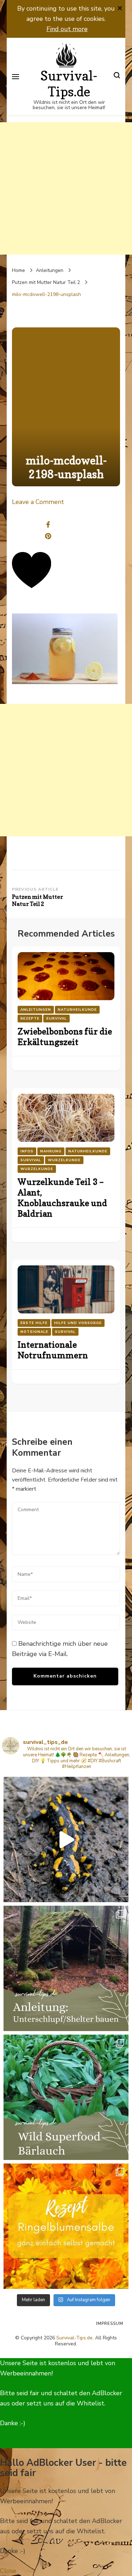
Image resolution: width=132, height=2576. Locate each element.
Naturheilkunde (77, 1010)
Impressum (110, 2323)
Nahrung (51, 1151)
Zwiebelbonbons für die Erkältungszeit (65, 1037)
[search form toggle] (117, 76)
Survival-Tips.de (69, 84)
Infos (27, 1151)
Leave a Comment (38, 502)
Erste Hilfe (34, 1323)
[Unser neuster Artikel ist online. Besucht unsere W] (66, 1968)
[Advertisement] (66, 188)
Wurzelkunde (64, 1160)
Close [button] (8, 2571)
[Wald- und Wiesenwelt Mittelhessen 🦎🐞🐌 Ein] (66, 1839)
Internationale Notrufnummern (53, 1350)
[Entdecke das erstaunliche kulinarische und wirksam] (66, 2097)
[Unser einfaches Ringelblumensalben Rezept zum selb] (66, 2226)
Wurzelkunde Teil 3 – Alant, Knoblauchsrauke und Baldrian (62, 1198)
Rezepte (30, 1019)
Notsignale (34, 1332)
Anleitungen (50, 270)
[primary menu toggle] (15, 77)
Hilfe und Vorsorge (78, 1323)
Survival (56, 1019)
